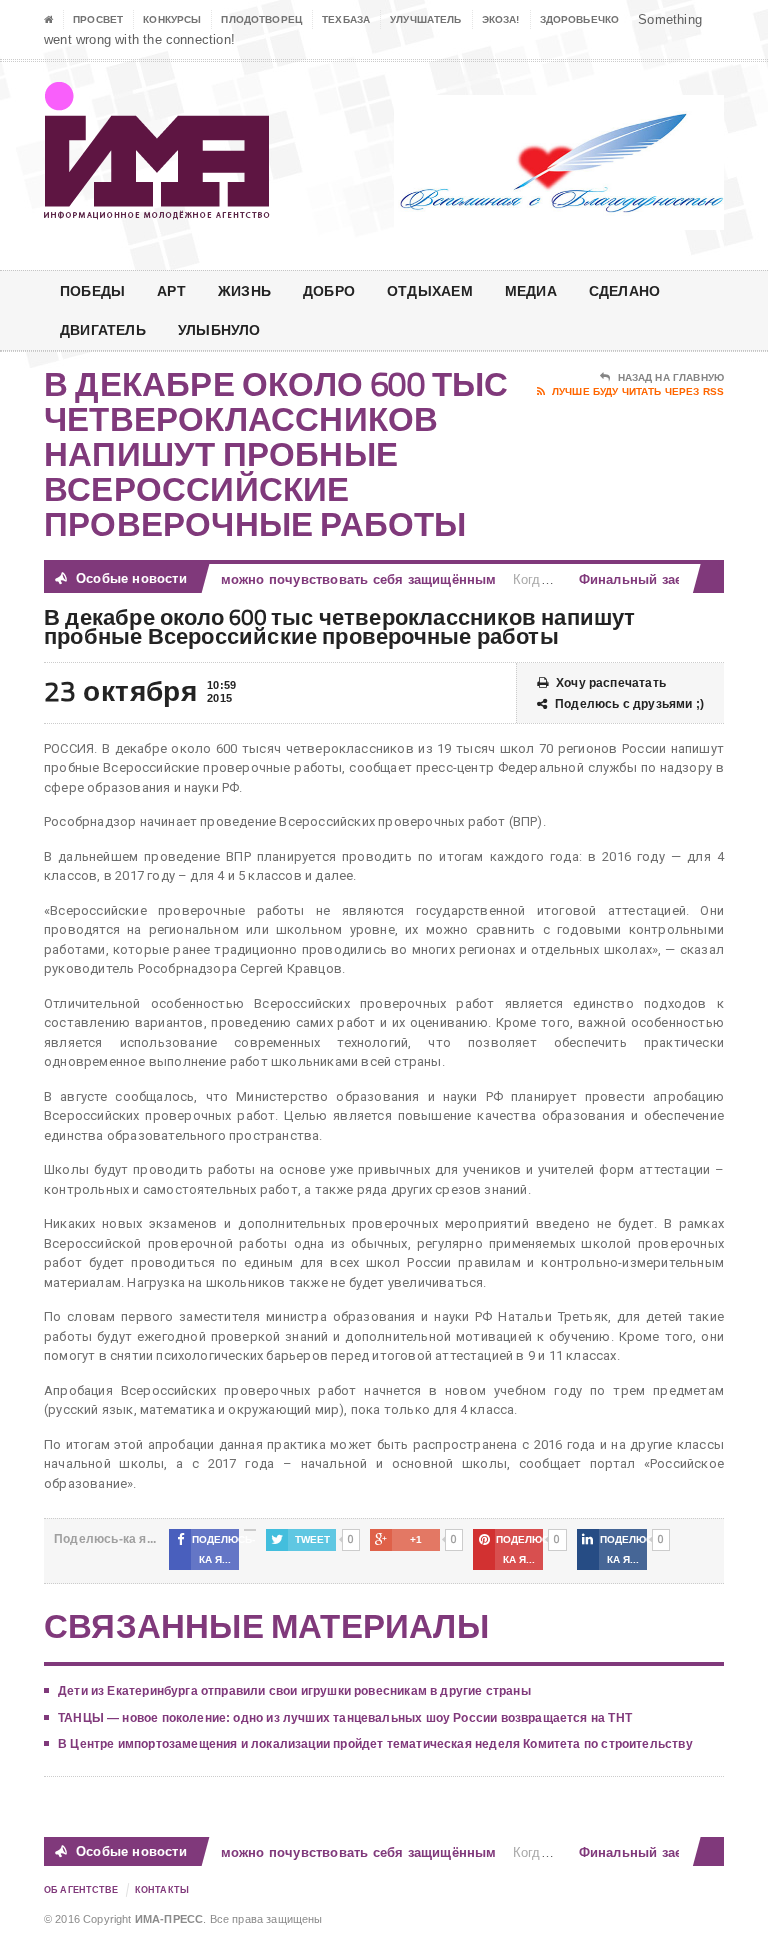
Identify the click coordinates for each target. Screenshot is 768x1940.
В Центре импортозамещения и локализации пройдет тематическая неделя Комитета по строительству (375, 1744)
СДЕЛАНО (624, 290)
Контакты (162, 1890)
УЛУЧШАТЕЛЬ (426, 19)
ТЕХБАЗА (346, 19)
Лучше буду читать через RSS (638, 391)
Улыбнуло (219, 329)
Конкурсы (172, 19)
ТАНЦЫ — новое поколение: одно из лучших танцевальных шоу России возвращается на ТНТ (345, 1718)
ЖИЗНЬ (244, 290)
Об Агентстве (81, 1890)
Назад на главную (671, 377)
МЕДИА (531, 290)
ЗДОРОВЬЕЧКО (580, 19)
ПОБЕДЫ (92, 290)
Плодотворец (261, 19)
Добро (329, 290)
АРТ (171, 290)
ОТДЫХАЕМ (430, 290)
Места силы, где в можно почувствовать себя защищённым (286, 579)
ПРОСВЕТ (98, 19)
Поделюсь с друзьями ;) (629, 704)
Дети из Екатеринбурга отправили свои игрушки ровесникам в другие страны (294, 1691)
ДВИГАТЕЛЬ (103, 329)
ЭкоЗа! (501, 19)
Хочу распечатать (611, 683)
